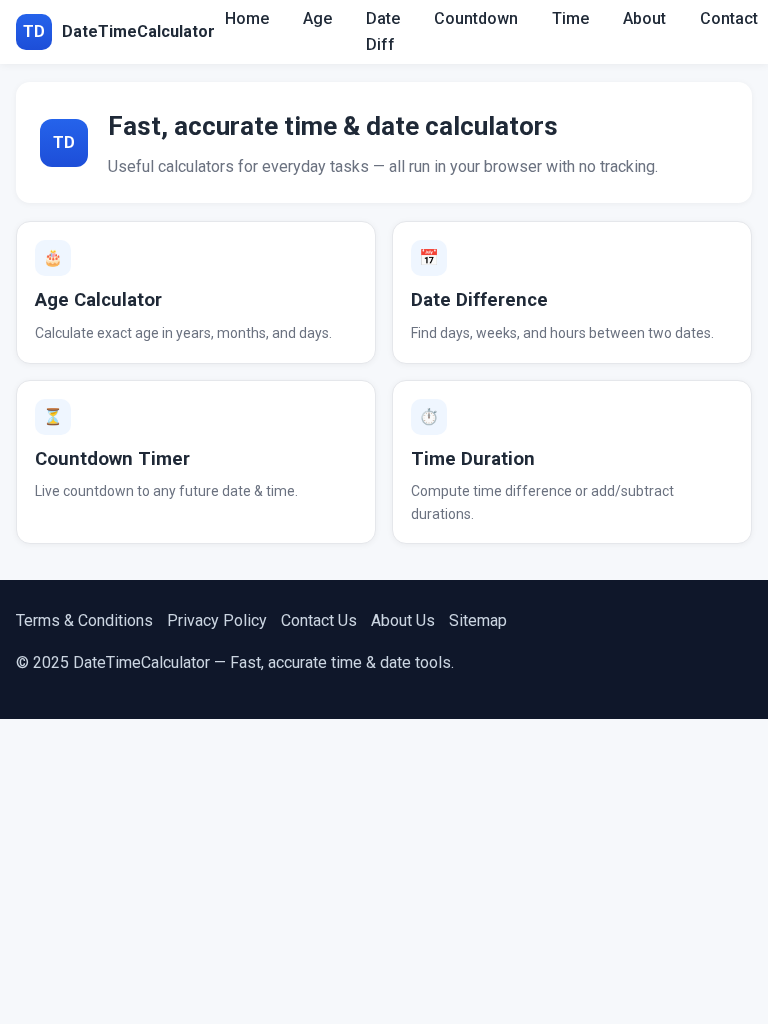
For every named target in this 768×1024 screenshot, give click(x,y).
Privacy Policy (217, 620)
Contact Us (319, 620)
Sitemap (478, 620)
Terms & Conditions (84, 620)
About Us (403, 620)
